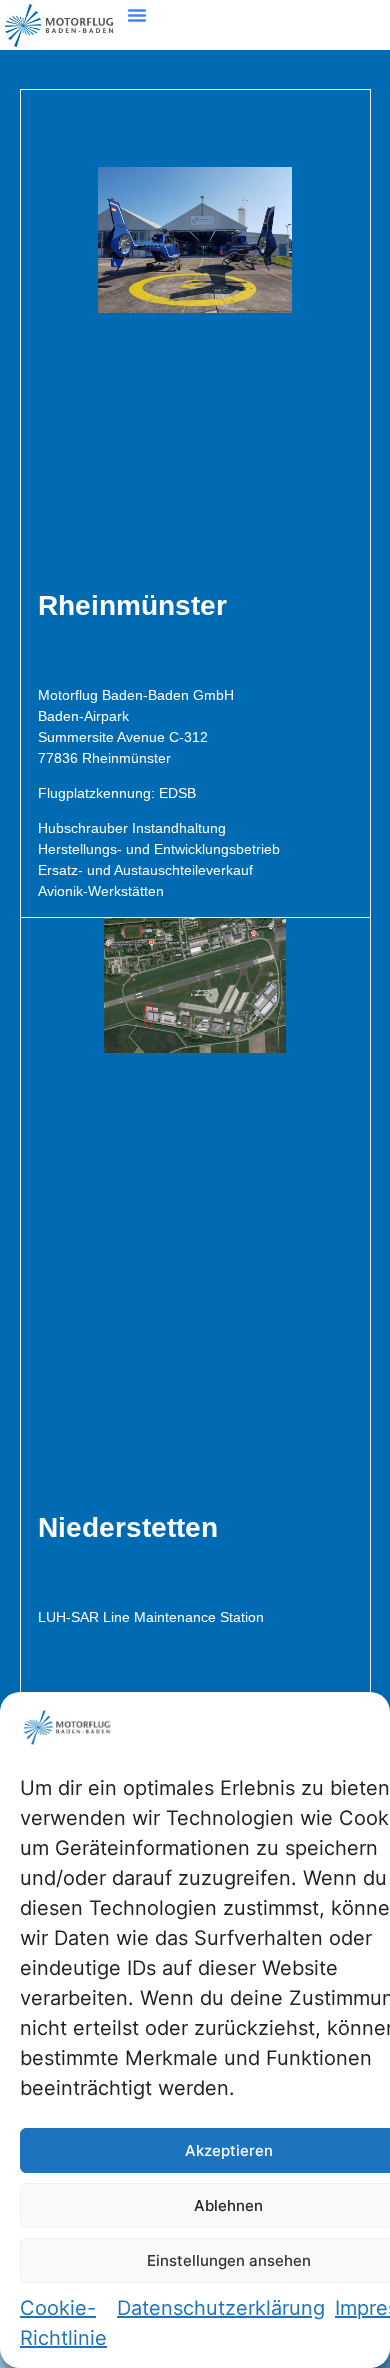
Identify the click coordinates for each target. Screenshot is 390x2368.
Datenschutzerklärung (221, 2308)
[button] (137, 15)
